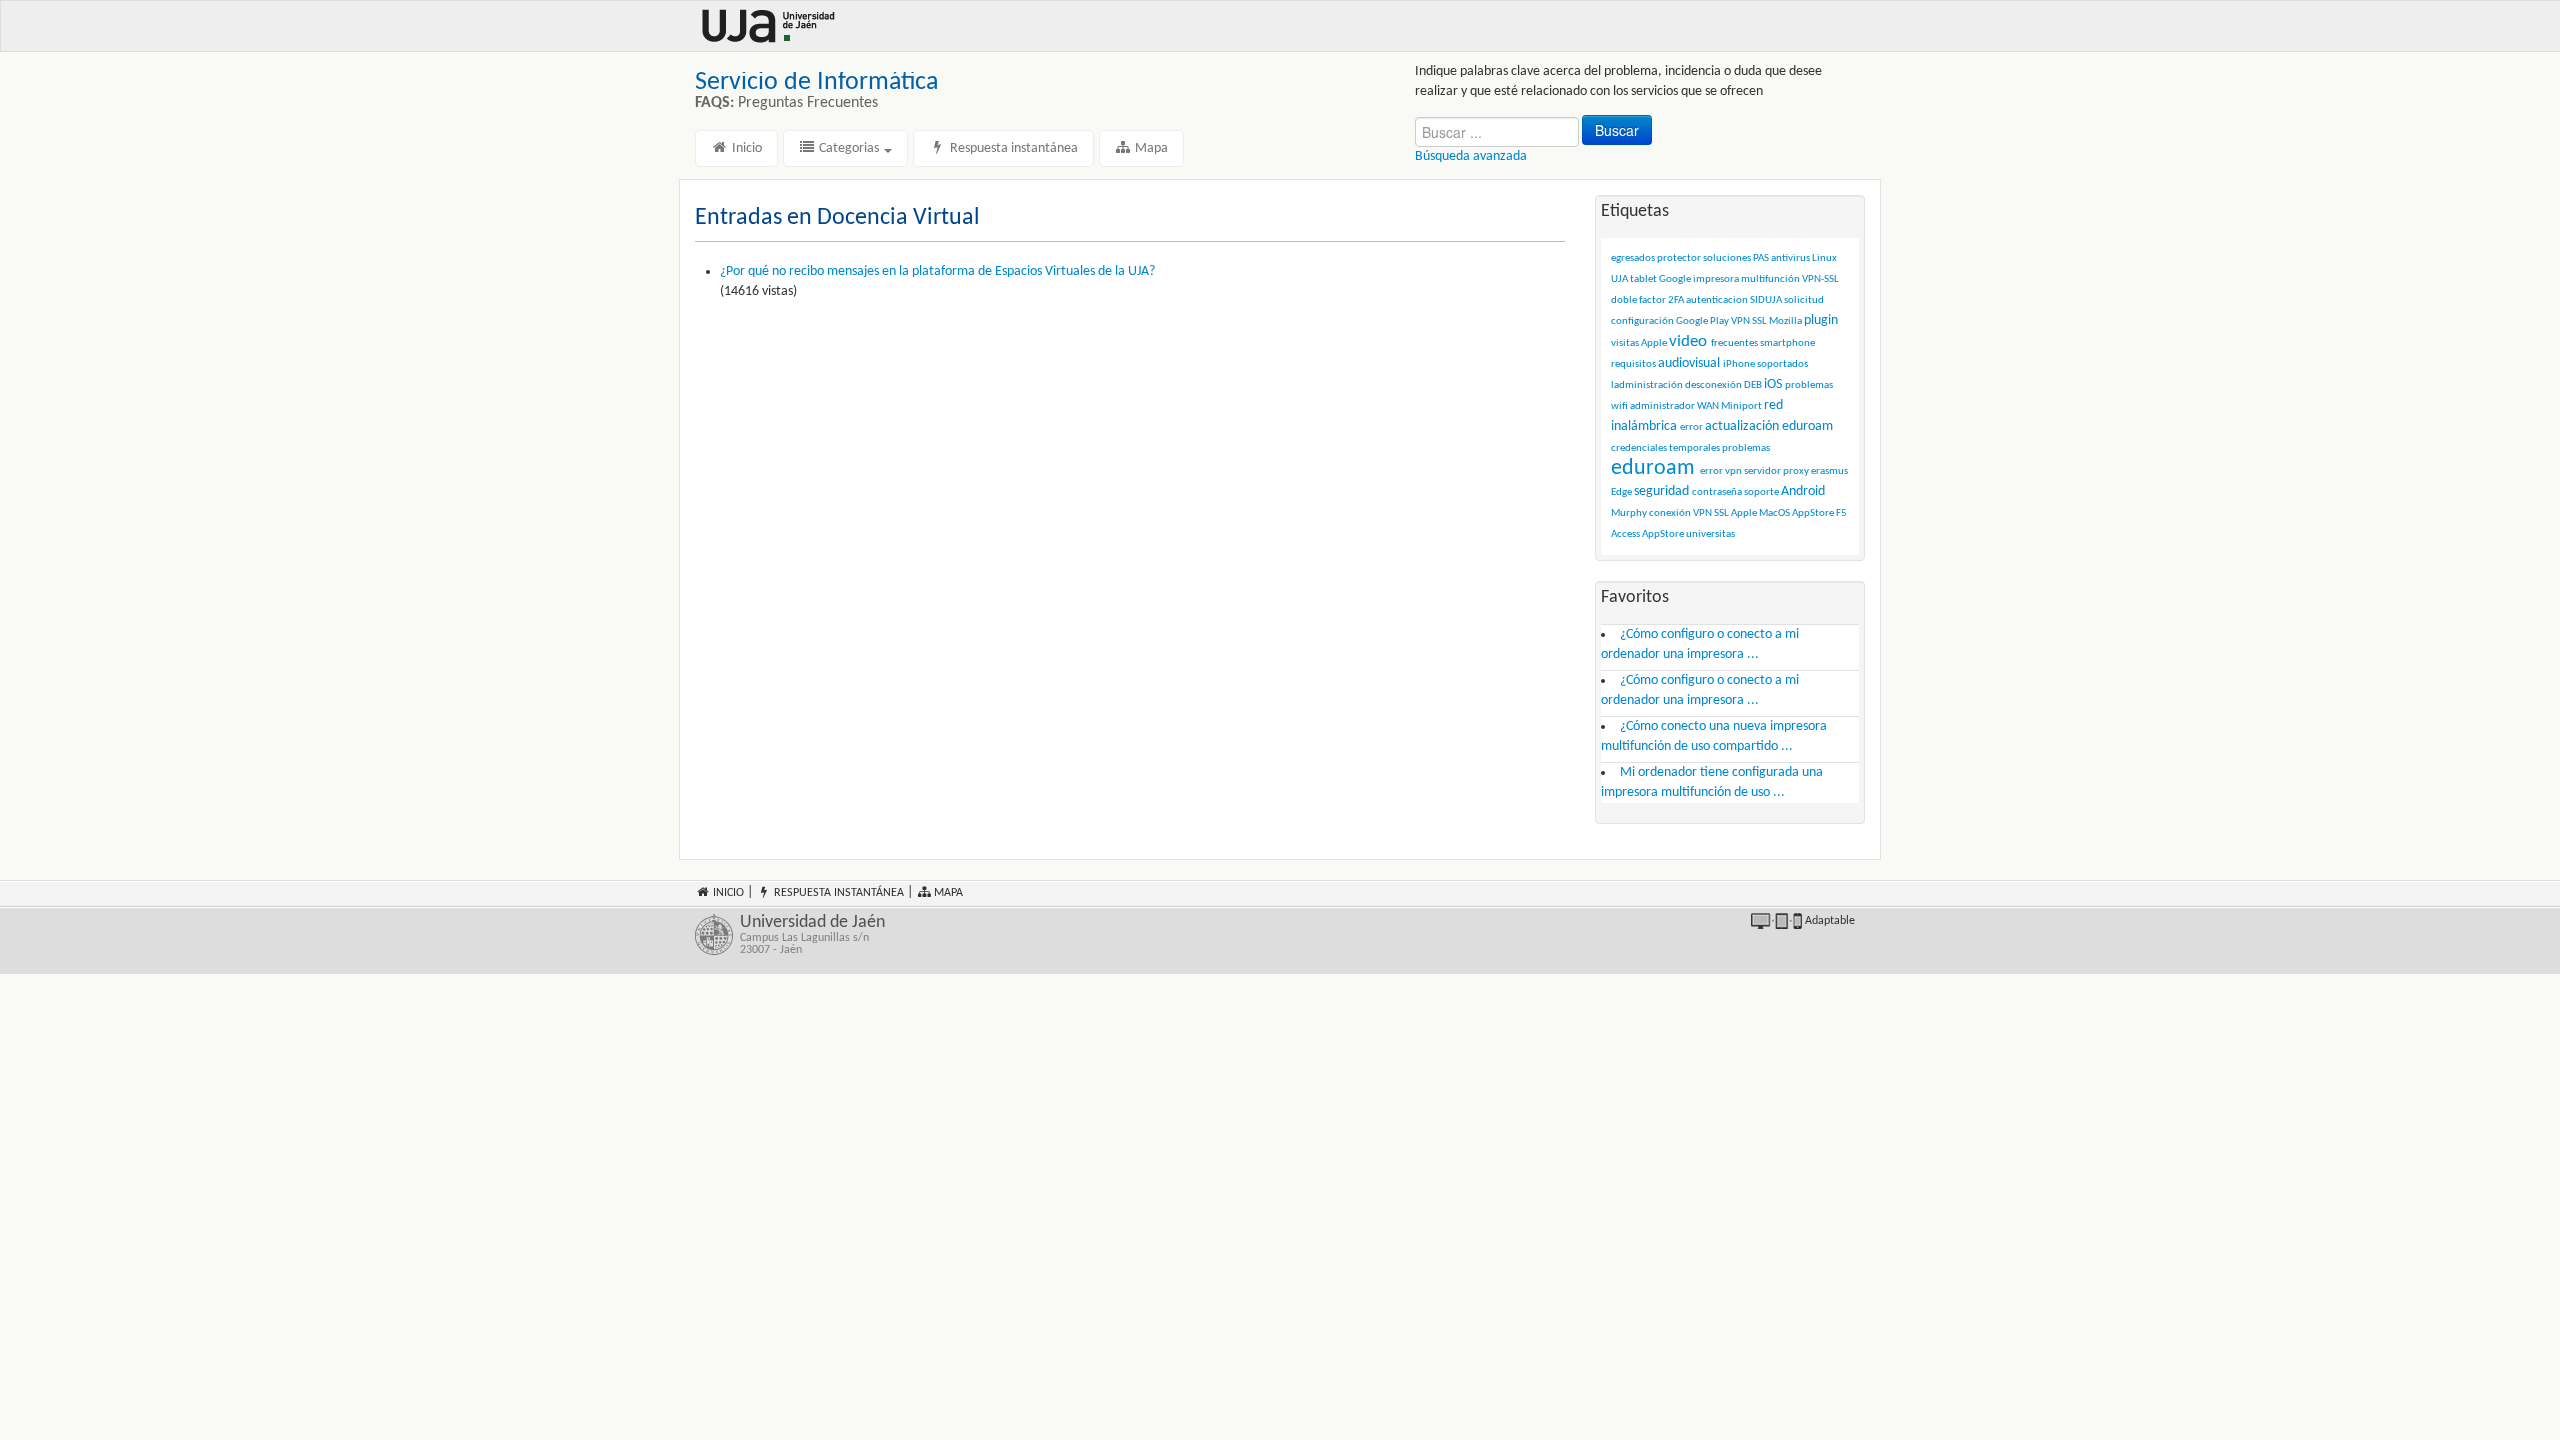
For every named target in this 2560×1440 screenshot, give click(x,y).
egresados (1633, 258)
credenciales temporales (1665, 448)
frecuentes (1734, 343)
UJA (1619, 279)
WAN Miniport (1729, 406)
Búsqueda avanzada (1471, 156)
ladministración (1647, 385)
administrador (1662, 406)
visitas (1625, 343)
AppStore (1663, 534)
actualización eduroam (1769, 426)
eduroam (1653, 468)
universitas (1710, 534)
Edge (1621, 492)
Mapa (1150, 148)
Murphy (1629, 513)
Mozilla (1785, 321)
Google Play (1702, 321)
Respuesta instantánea (1012, 148)
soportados (1782, 364)
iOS (1773, 384)
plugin (1821, 320)
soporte (1761, 492)
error (1691, 427)
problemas (1746, 448)
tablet (1643, 279)
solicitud (1804, 300)
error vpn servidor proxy (1754, 471)
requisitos (1633, 364)
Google (1675, 279)
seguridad (1661, 491)
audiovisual (1689, 363)
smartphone (1787, 343)
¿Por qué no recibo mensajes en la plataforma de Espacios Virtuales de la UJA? (937, 271)
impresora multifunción (1746, 279)
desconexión (1713, 385)
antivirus (1790, 258)
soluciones (1727, 258)
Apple (1654, 343)
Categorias (849, 148)
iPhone (1739, 364)
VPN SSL (1749, 321)
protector (1679, 258)
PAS (1761, 258)
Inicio (745, 148)
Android (1803, 491)
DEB (1753, 385)
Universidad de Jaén (812, 935)
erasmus (1829, 471)
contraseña (1717, 492)
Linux (1824, 258)
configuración (1642, 321)
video (1688, 341)
